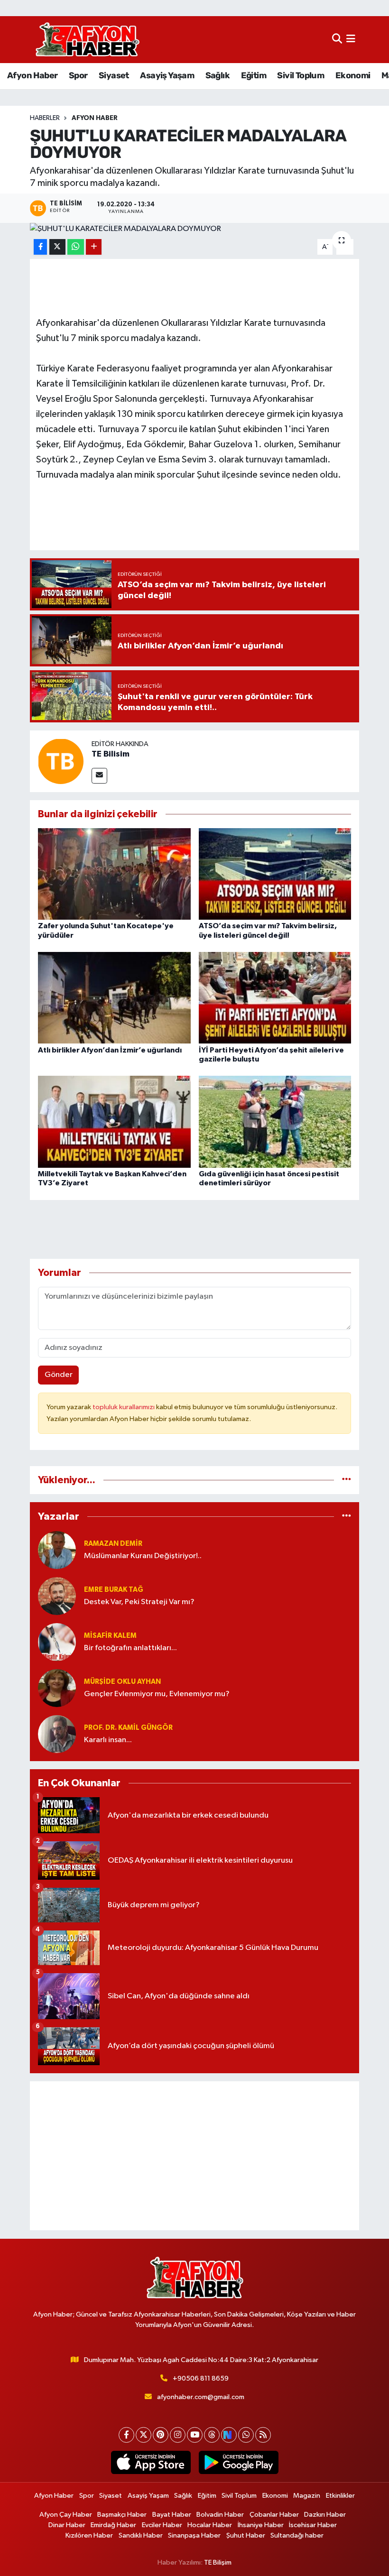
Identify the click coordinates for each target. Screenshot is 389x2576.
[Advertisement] (195, 2156)
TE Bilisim (111, 754)
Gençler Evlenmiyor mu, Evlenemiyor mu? (157, 1694)
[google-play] (238, 2463)
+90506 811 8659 (201, 2378)
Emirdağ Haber (113, 2525)
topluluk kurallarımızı (124, 1407)
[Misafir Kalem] (57, 1642)
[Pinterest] (161, 2435)
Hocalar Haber (210, 2525)
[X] (144, 2435)
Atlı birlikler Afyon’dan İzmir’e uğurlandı (110, 1050)
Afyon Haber (32, 75)
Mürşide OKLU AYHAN (122, 1682)
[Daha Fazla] (94, 247)
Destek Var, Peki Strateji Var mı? (139, 1602)
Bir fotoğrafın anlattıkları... (130, 1648)
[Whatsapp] (246, 2435)
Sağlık (218, 75)
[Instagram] (178, 2435)
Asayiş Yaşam (167, 75)
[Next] (229, 2435)
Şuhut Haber (246, 2535)
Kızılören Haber (89, 2535)
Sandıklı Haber (141, 2535)
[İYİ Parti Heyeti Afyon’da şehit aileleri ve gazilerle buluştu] (275, 998)
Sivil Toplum (301, 75)
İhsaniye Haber (261, 2525)
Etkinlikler (340, 2496)
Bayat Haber (172, 2515)
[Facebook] (126, 2435)
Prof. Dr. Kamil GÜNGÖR (128, 1728)
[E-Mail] (99, 776)
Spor (78, 75)
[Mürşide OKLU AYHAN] (57, 1688)
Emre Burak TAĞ (114, 1590)
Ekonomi (353, 75)
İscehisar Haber (313, 2525)
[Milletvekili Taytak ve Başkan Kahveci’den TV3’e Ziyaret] (114, 1122)
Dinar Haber (67, 2525)
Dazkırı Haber (325, 2515)
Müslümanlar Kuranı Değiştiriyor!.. (143, 1556)
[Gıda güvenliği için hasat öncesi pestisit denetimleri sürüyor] (275, 1122)
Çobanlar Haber (274, 2515)
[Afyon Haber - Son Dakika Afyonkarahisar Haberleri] (87, 40)
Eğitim (254, 75)
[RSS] (263, 2435)
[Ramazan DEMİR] (57, 1550)
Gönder (59, 1375)
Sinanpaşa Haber (194, 2535)
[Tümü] (347, 1480)
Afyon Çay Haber (66, 2515)
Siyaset (114, 75)
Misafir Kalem (110, 1636)
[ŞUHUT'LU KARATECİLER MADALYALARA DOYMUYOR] (195, 229)
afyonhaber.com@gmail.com (201, 2397)
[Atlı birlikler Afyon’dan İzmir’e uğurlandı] (114, 998)
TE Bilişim (218, 2562)
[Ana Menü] (351, 40)
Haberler (45, 118)
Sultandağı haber (297, 2535)
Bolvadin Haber (220, 2515)
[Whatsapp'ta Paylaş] (76, 247)
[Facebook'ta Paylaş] (40, 247)
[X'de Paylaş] (57, 247)
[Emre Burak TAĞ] (57, 1596)
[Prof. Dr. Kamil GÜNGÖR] (57, 1734)
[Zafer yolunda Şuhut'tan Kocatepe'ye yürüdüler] (114, 874)
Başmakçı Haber (122, 2515)
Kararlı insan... (108, 1740)
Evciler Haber (162, 2525)
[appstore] (151, 2463)
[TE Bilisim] (61, 761)
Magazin (307, 2496)
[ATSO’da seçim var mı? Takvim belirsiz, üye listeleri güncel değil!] (275, 874)
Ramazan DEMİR (113, 1544)
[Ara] (337, 40)
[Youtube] (195, 2435)
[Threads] (212, 2435)
